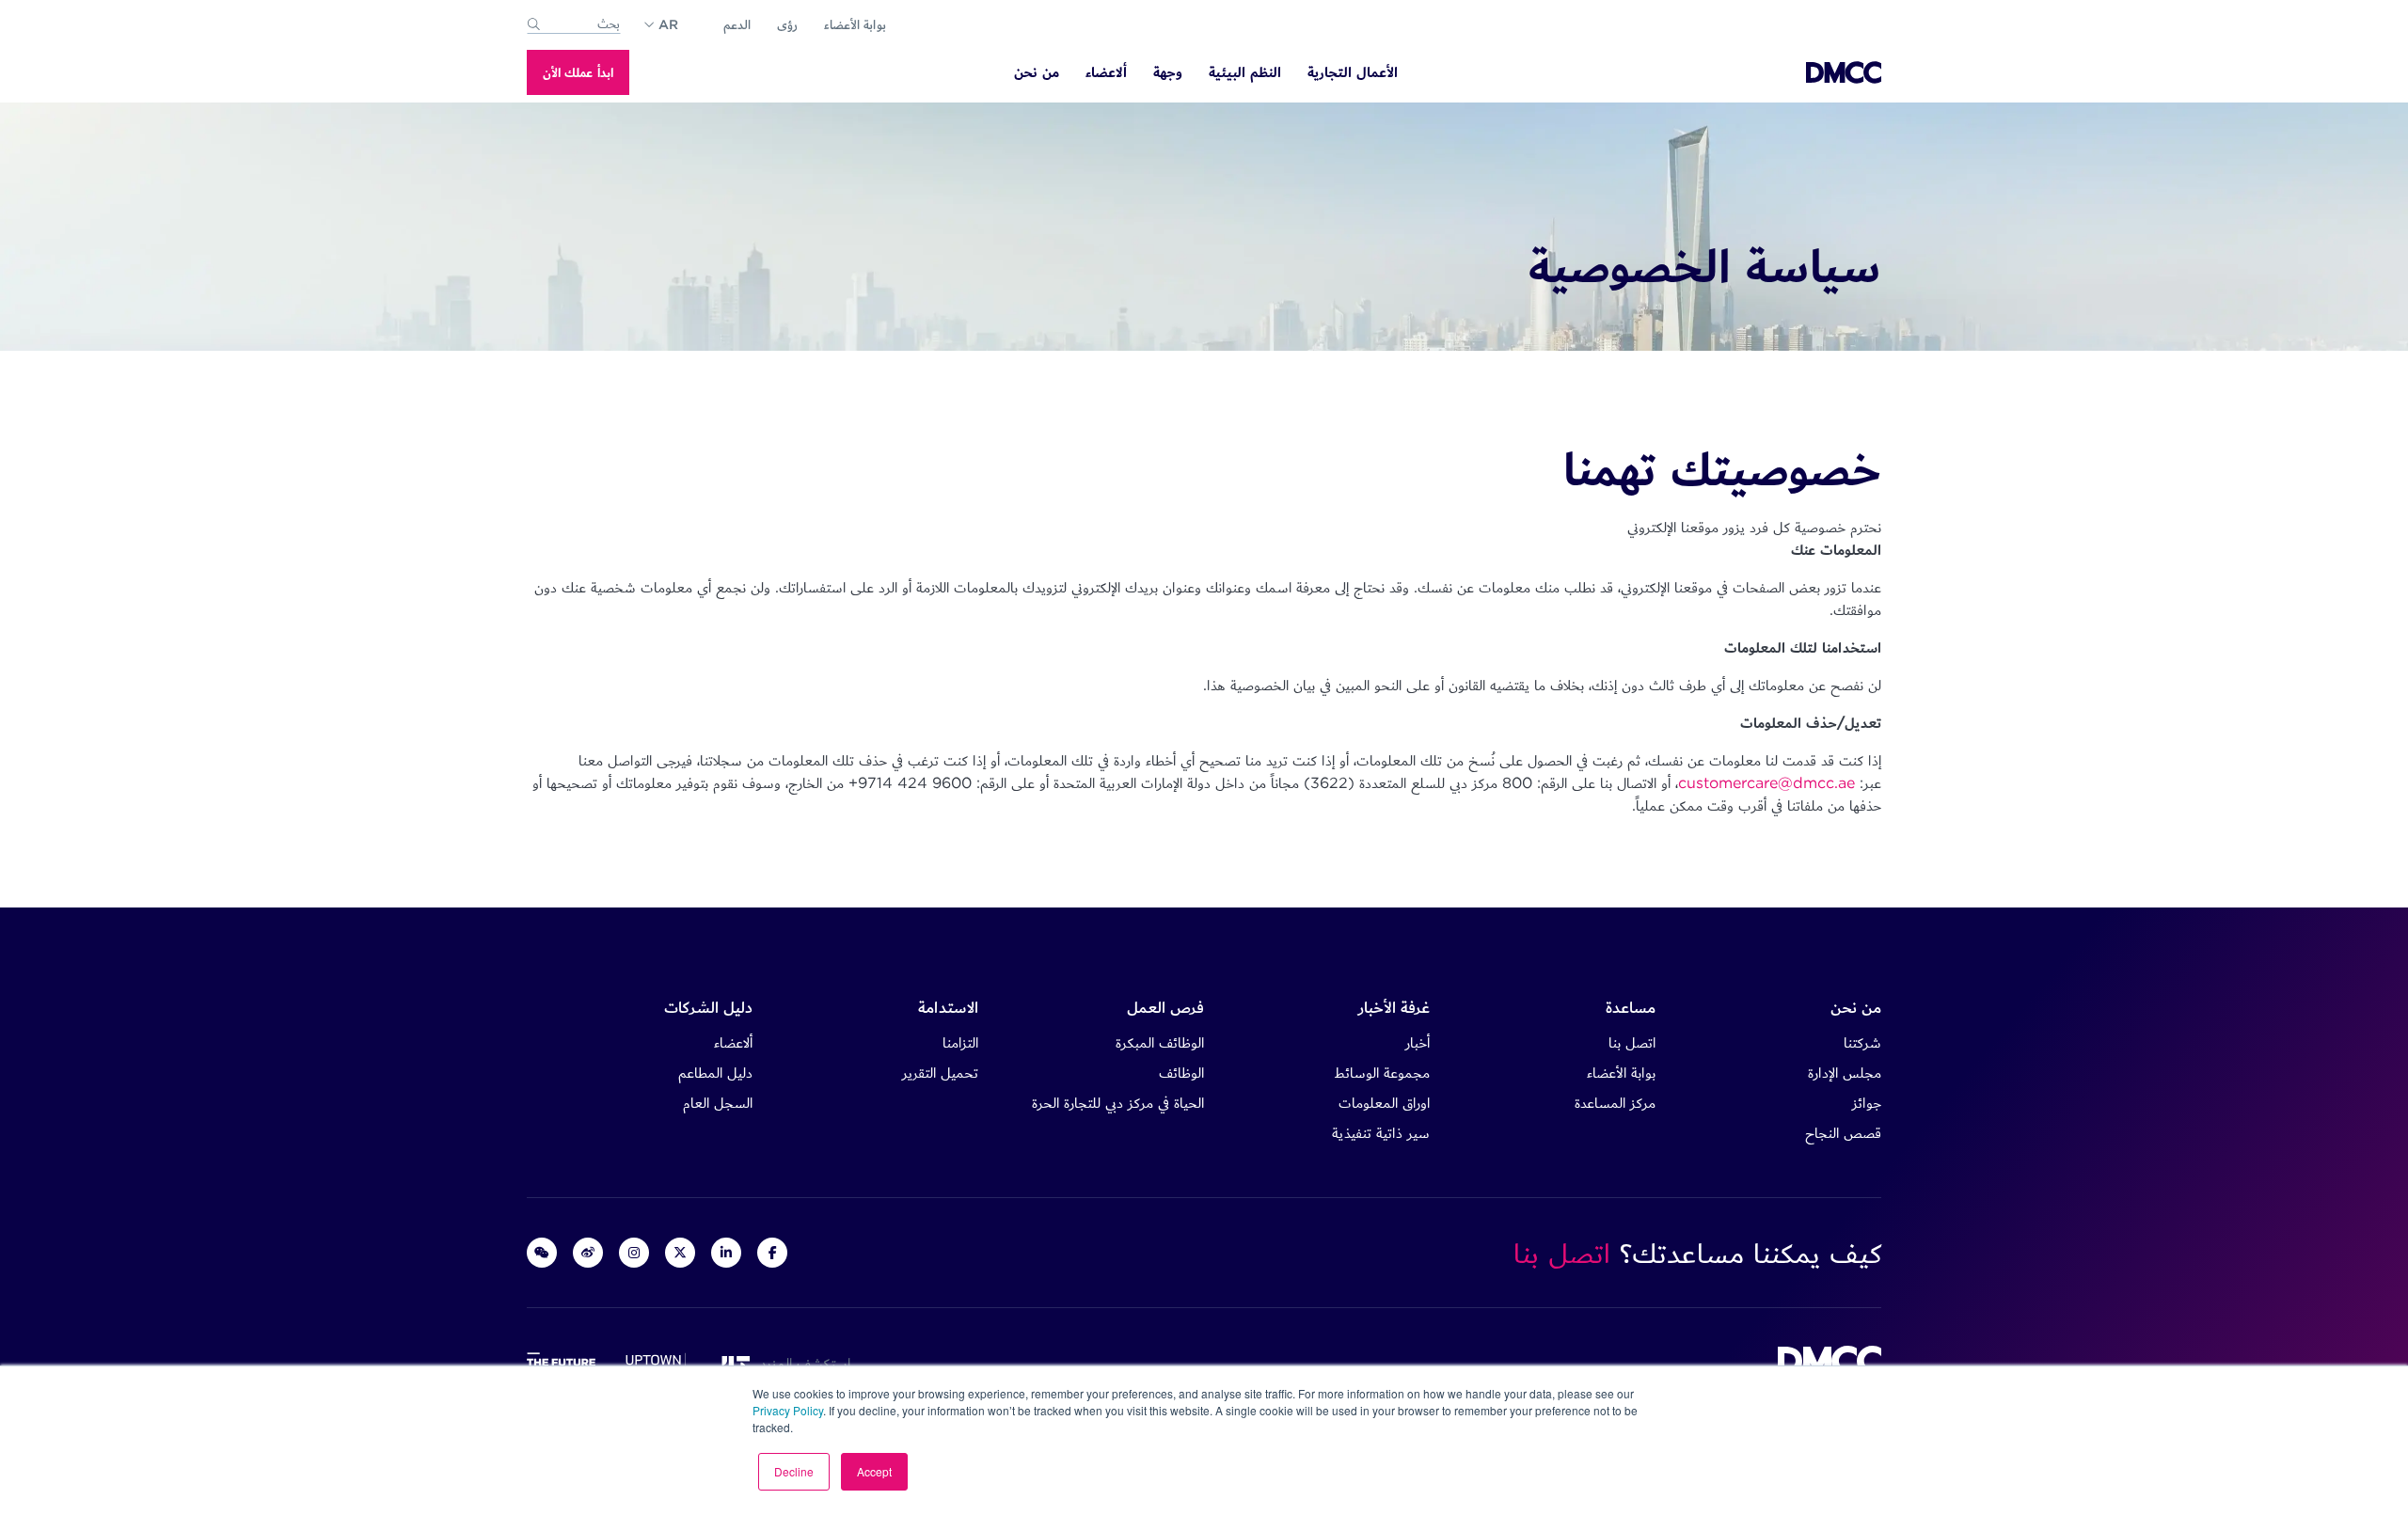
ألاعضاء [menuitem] (1106, 73)
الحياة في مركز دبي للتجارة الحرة (1118, 1103)
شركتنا (1862, 1042)
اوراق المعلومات (1384, 1103)
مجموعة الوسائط (1382, 1073)
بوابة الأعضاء (855, 24)
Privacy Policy (788, 1410)
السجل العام (718, 1103)
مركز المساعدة (1615, 1103)
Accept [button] (874, 1471)
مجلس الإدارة (1845, 1073)
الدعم (737, 24)
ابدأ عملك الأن (578, 72)
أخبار (1418, 1042)
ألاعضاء (733, 1042)
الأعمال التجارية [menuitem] (1353, 73)
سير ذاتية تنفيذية (1381, 1133)
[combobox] (574, 24)
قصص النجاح (1843, 1133)
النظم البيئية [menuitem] (1245, 73)
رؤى (787, 24)
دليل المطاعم (715, 1073)
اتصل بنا (1632, 1042)
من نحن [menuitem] (1037, 73)
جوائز (1867, 1103)
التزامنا (960, 1042)
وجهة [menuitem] (1168, 73)
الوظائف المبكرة (1160, 1042)
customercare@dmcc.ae (1766, 783)
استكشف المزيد (800, 1363)
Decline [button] (794, 1471)
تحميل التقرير (940, 1073)
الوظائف (1181, 1073)
